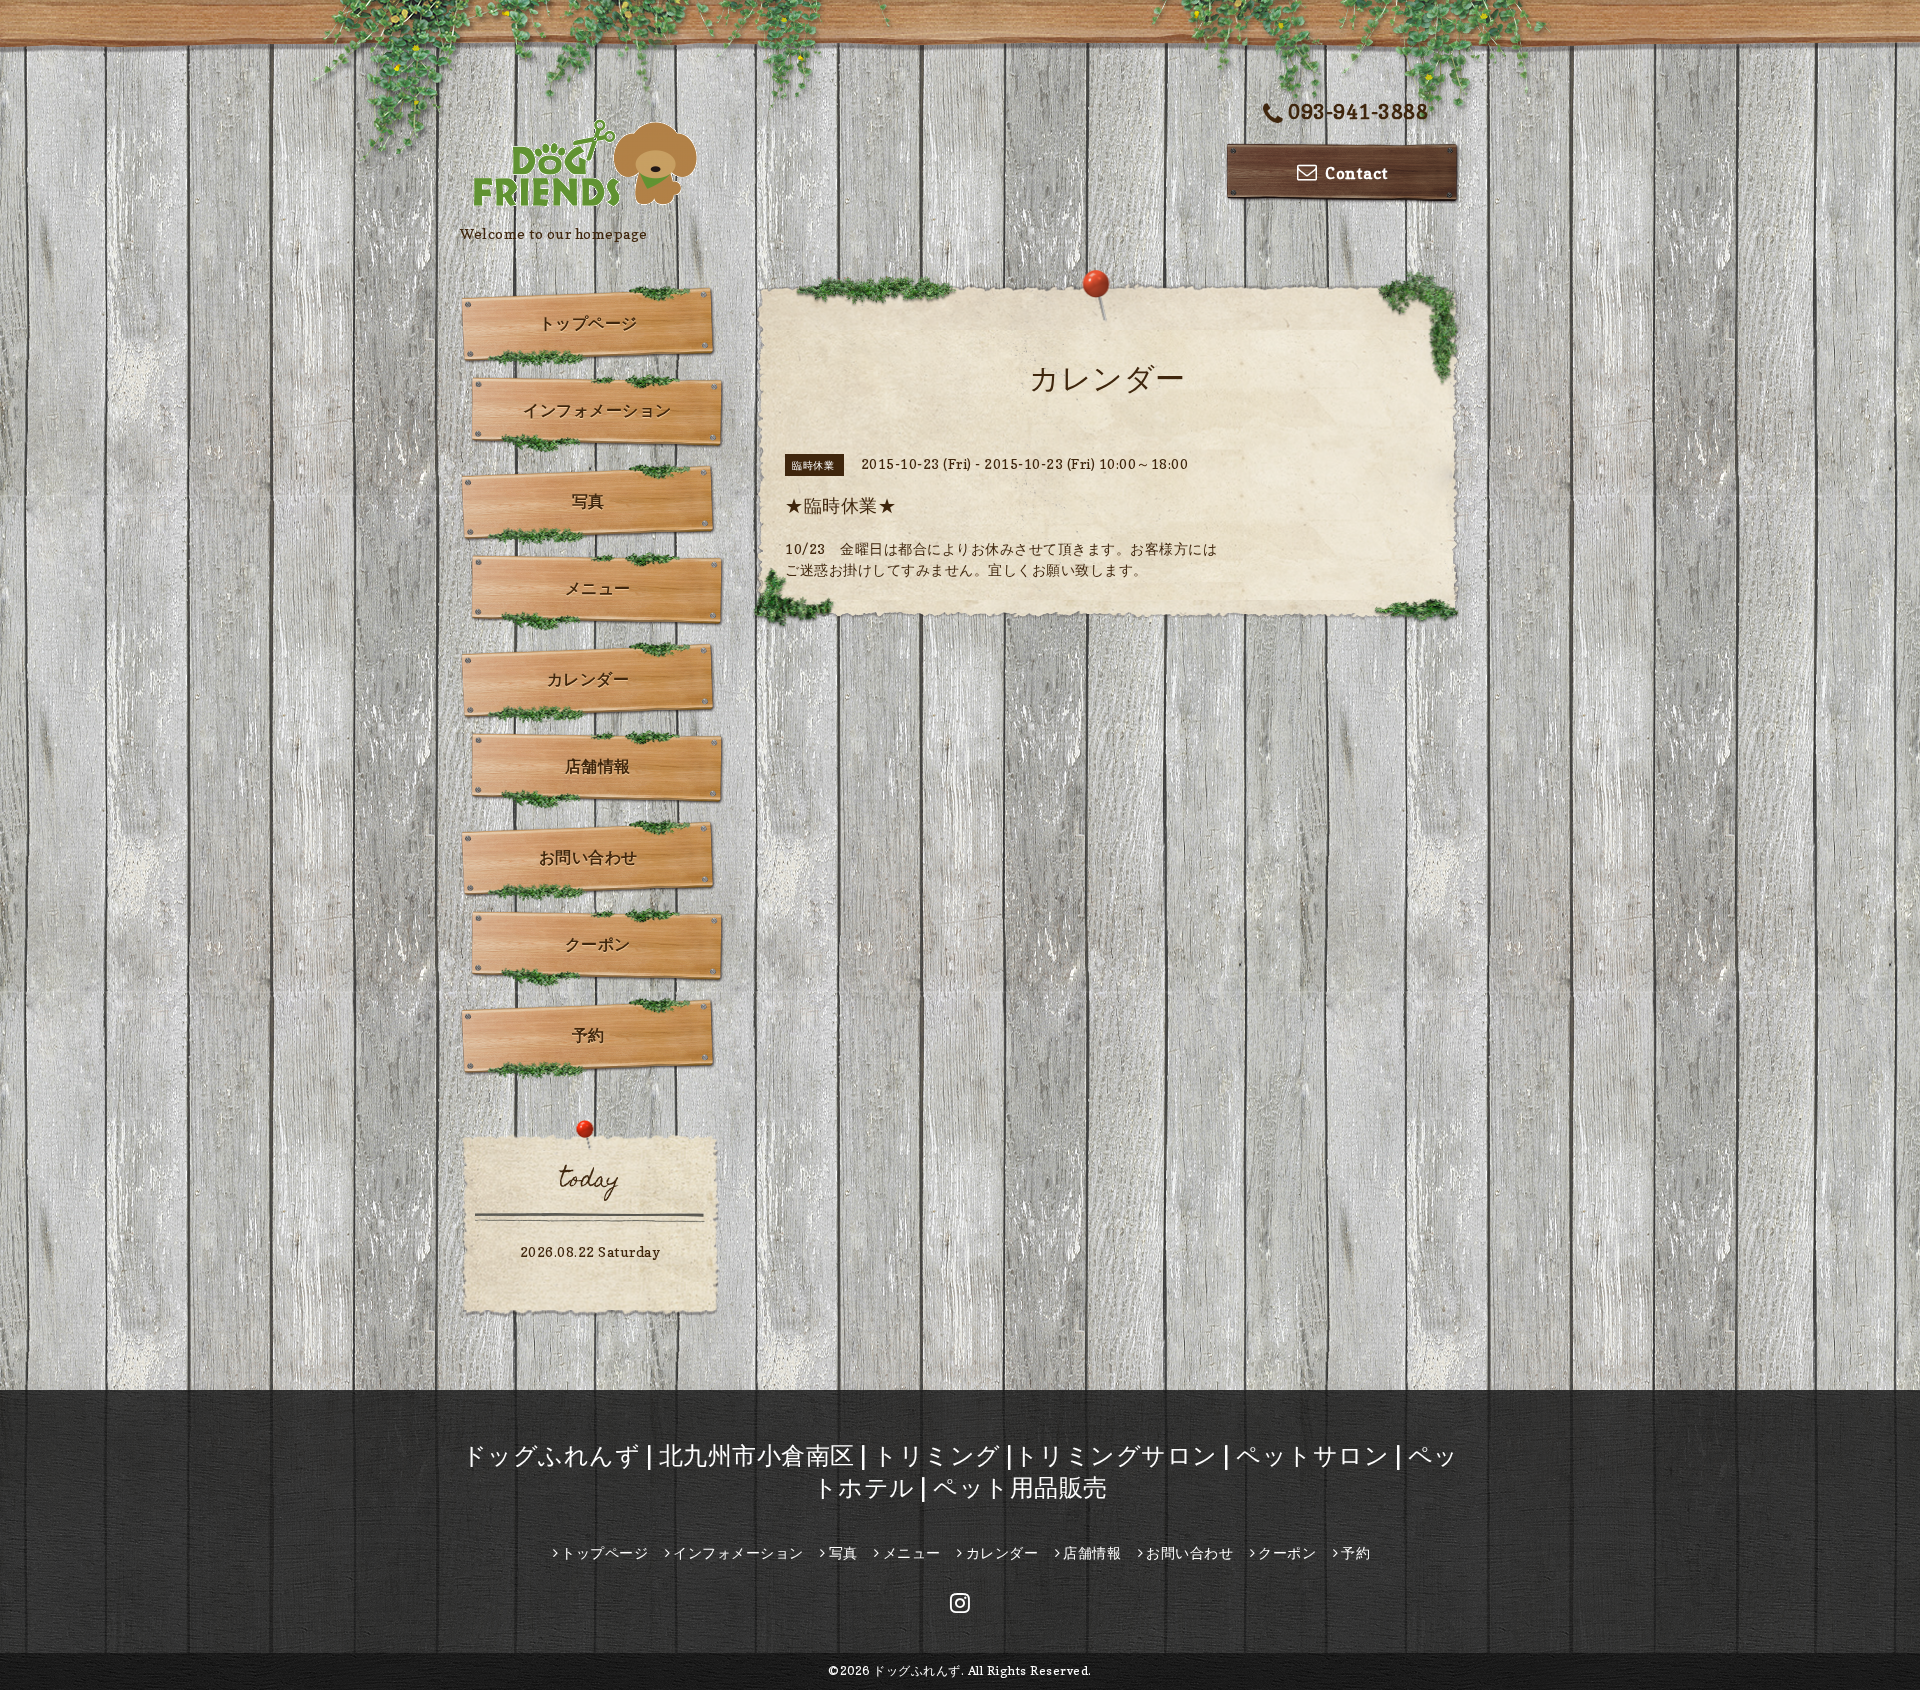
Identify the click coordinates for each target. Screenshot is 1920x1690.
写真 (588, 501)
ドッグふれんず (917, 1670)
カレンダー (588, 679)
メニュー (598, 588)
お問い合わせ (588, 857)
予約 (588, 1035)
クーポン (598, 944)
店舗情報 (598, 766)
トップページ (588, 323)
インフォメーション (597, 410)
